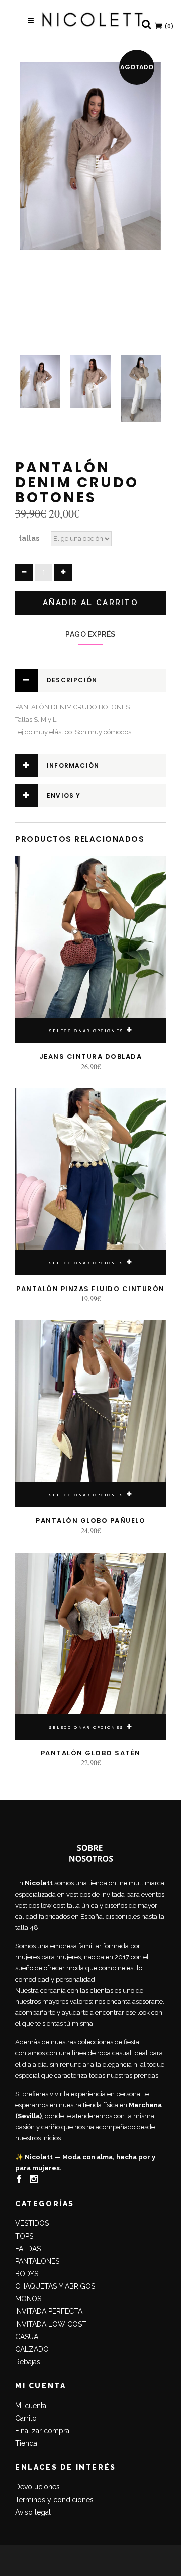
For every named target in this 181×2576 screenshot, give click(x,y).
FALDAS (28, 2249)
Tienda (26, 2443)
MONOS (28, 2299)
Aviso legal (33, 2512)
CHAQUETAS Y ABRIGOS (55, 2286)
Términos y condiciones (54, 2500)
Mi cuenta (31, 2406)
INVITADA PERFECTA (49, 2311)
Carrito (26, 2418)
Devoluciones (37, 2487)
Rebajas (28, 2362)
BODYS (27, 2274)
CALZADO (32, 2349)
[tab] (90, 680)
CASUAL (29, 2337)
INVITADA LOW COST (51, 2324)
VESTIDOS (32, 2223)
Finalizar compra (42, 2431)
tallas (29, 538)
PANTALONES (37, 2261)
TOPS (24, 2236)
